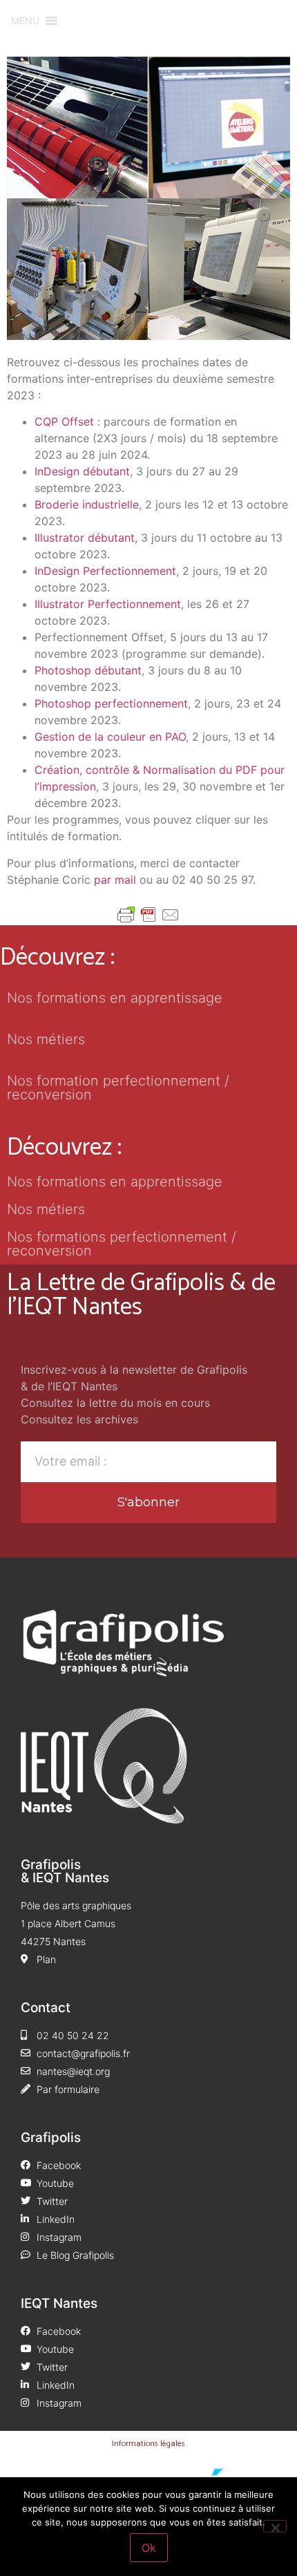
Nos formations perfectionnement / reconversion (122, 1244)
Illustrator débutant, (86, 538)
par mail (115, 880)
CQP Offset (64, 422)
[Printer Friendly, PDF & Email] (148, 915)
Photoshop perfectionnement (111, 703)
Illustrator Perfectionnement (108, 604)
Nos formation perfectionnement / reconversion (118, 1088)
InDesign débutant (82, 471)
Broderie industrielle (87, 504)
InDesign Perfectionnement (105, 571)
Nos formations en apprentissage (115, 998)
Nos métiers (46, 1039)
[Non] (275, 2526)
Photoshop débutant (88, 670)
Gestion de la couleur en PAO (110, 737)
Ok (149, 2548)
